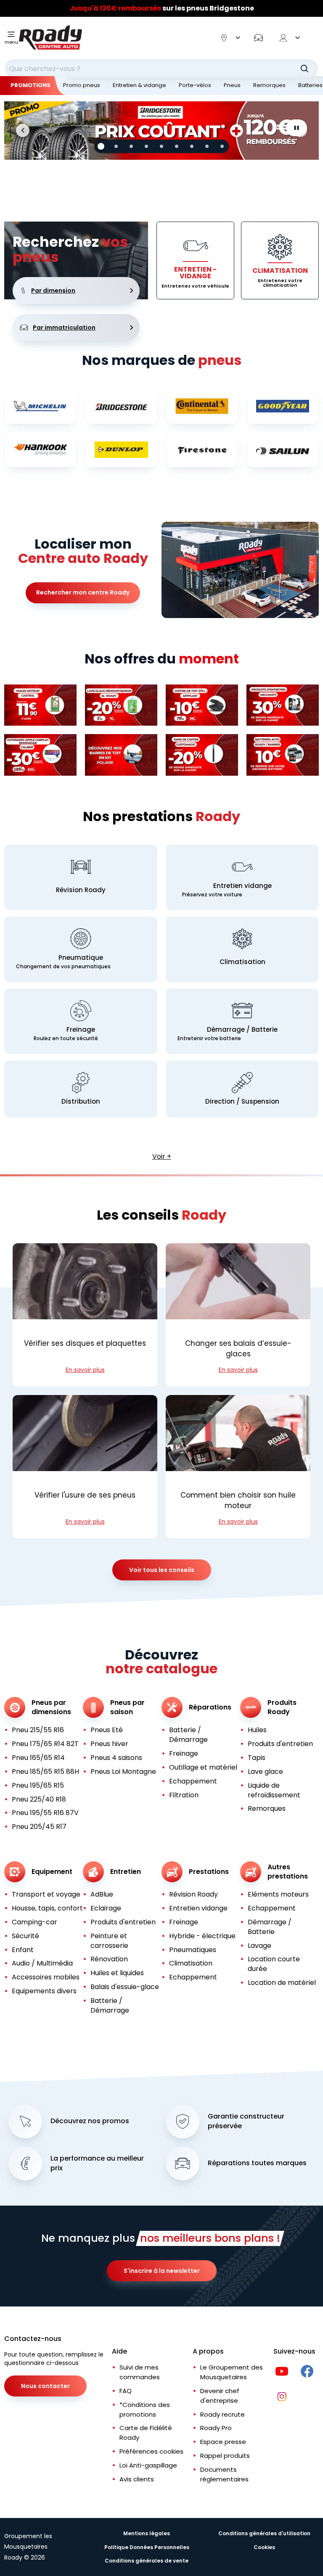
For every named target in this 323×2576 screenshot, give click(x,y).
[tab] (101, 146)
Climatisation (242, 962)
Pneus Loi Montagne (123, 1771)
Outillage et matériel (203, 1767)
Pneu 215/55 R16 (38, 1730)
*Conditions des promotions (145, 2410)
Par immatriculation (64, 328)
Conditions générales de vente (147, 2561)
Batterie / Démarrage (188, 1735)
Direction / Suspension (242, 1101)
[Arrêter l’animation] (297, 128)
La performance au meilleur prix (97, 2163)
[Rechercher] (304, 69)
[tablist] (161, 146)
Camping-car (34, 1922)
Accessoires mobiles (46, 1977)
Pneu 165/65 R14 (38, 1758)
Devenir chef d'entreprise (220, 2396)
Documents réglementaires (224, 2474)
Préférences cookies (151, 2451)
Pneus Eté (107, 1730)
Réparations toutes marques (257, 2163)
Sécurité (25, 1936)
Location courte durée (274, 1964)
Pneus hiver (109, 1744)
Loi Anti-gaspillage (148, 2465)
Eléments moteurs (278, 1894)
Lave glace (265, 1771)
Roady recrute (222, 2414)
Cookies (264, 2547)
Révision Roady (81, 890)
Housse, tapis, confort (47, 1908)
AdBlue (102, 1894)
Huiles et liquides (117, 1973)
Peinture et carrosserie (109, 1941)
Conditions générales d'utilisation (264, 2533)
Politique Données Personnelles (147, 2547)
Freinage (81, 1029)
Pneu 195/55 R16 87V (45, 1813)
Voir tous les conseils (162, 1570)
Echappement (193, 1781)
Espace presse (223, 2442)
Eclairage (106, 1908)
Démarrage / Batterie (242, 1029)
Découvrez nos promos (90, 2121)
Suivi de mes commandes (140, 2372)
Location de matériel (282, 1983)
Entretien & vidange (139, 85)
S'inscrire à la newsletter (162, 2271)
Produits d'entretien (280, 1744)
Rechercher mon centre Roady (83, 592)
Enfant (23, 1950)
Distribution (81, 1101)
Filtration (184, 1795)
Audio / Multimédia (42, 1963)
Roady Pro (216, 2428)
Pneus (232, 85)
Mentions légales (147, 2533)
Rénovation (109, 1959)
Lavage (259, 1946)
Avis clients (137, 2479)
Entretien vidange (242, 886)
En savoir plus (85, 1370)
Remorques (269, 85)
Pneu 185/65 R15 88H (45, 1771)
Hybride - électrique (202, 1936)
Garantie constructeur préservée (246, 2121)
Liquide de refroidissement (274, 1790)
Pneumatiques (193, 1950)
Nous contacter (45, 2386)
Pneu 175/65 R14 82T (45, 1744)
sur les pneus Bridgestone (162, 10)
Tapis (257, 1758)
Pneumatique (81, 958)
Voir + (162, 1156)
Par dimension (53, 291)
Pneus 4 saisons (116, 1758)
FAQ (126, 2391)
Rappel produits (225, 2456)
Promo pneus (82, 85)
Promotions (30, 85)
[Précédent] (23, 130)
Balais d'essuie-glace (125, 1987)
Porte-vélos (195, 85)
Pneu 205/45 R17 (39, 1827)
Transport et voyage (46, 1894)
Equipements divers (44, 1991)
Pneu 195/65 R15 (38, 1785)
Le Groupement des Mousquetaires (232, 2372)
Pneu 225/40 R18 (39, 1799)
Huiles (257, 1730)
